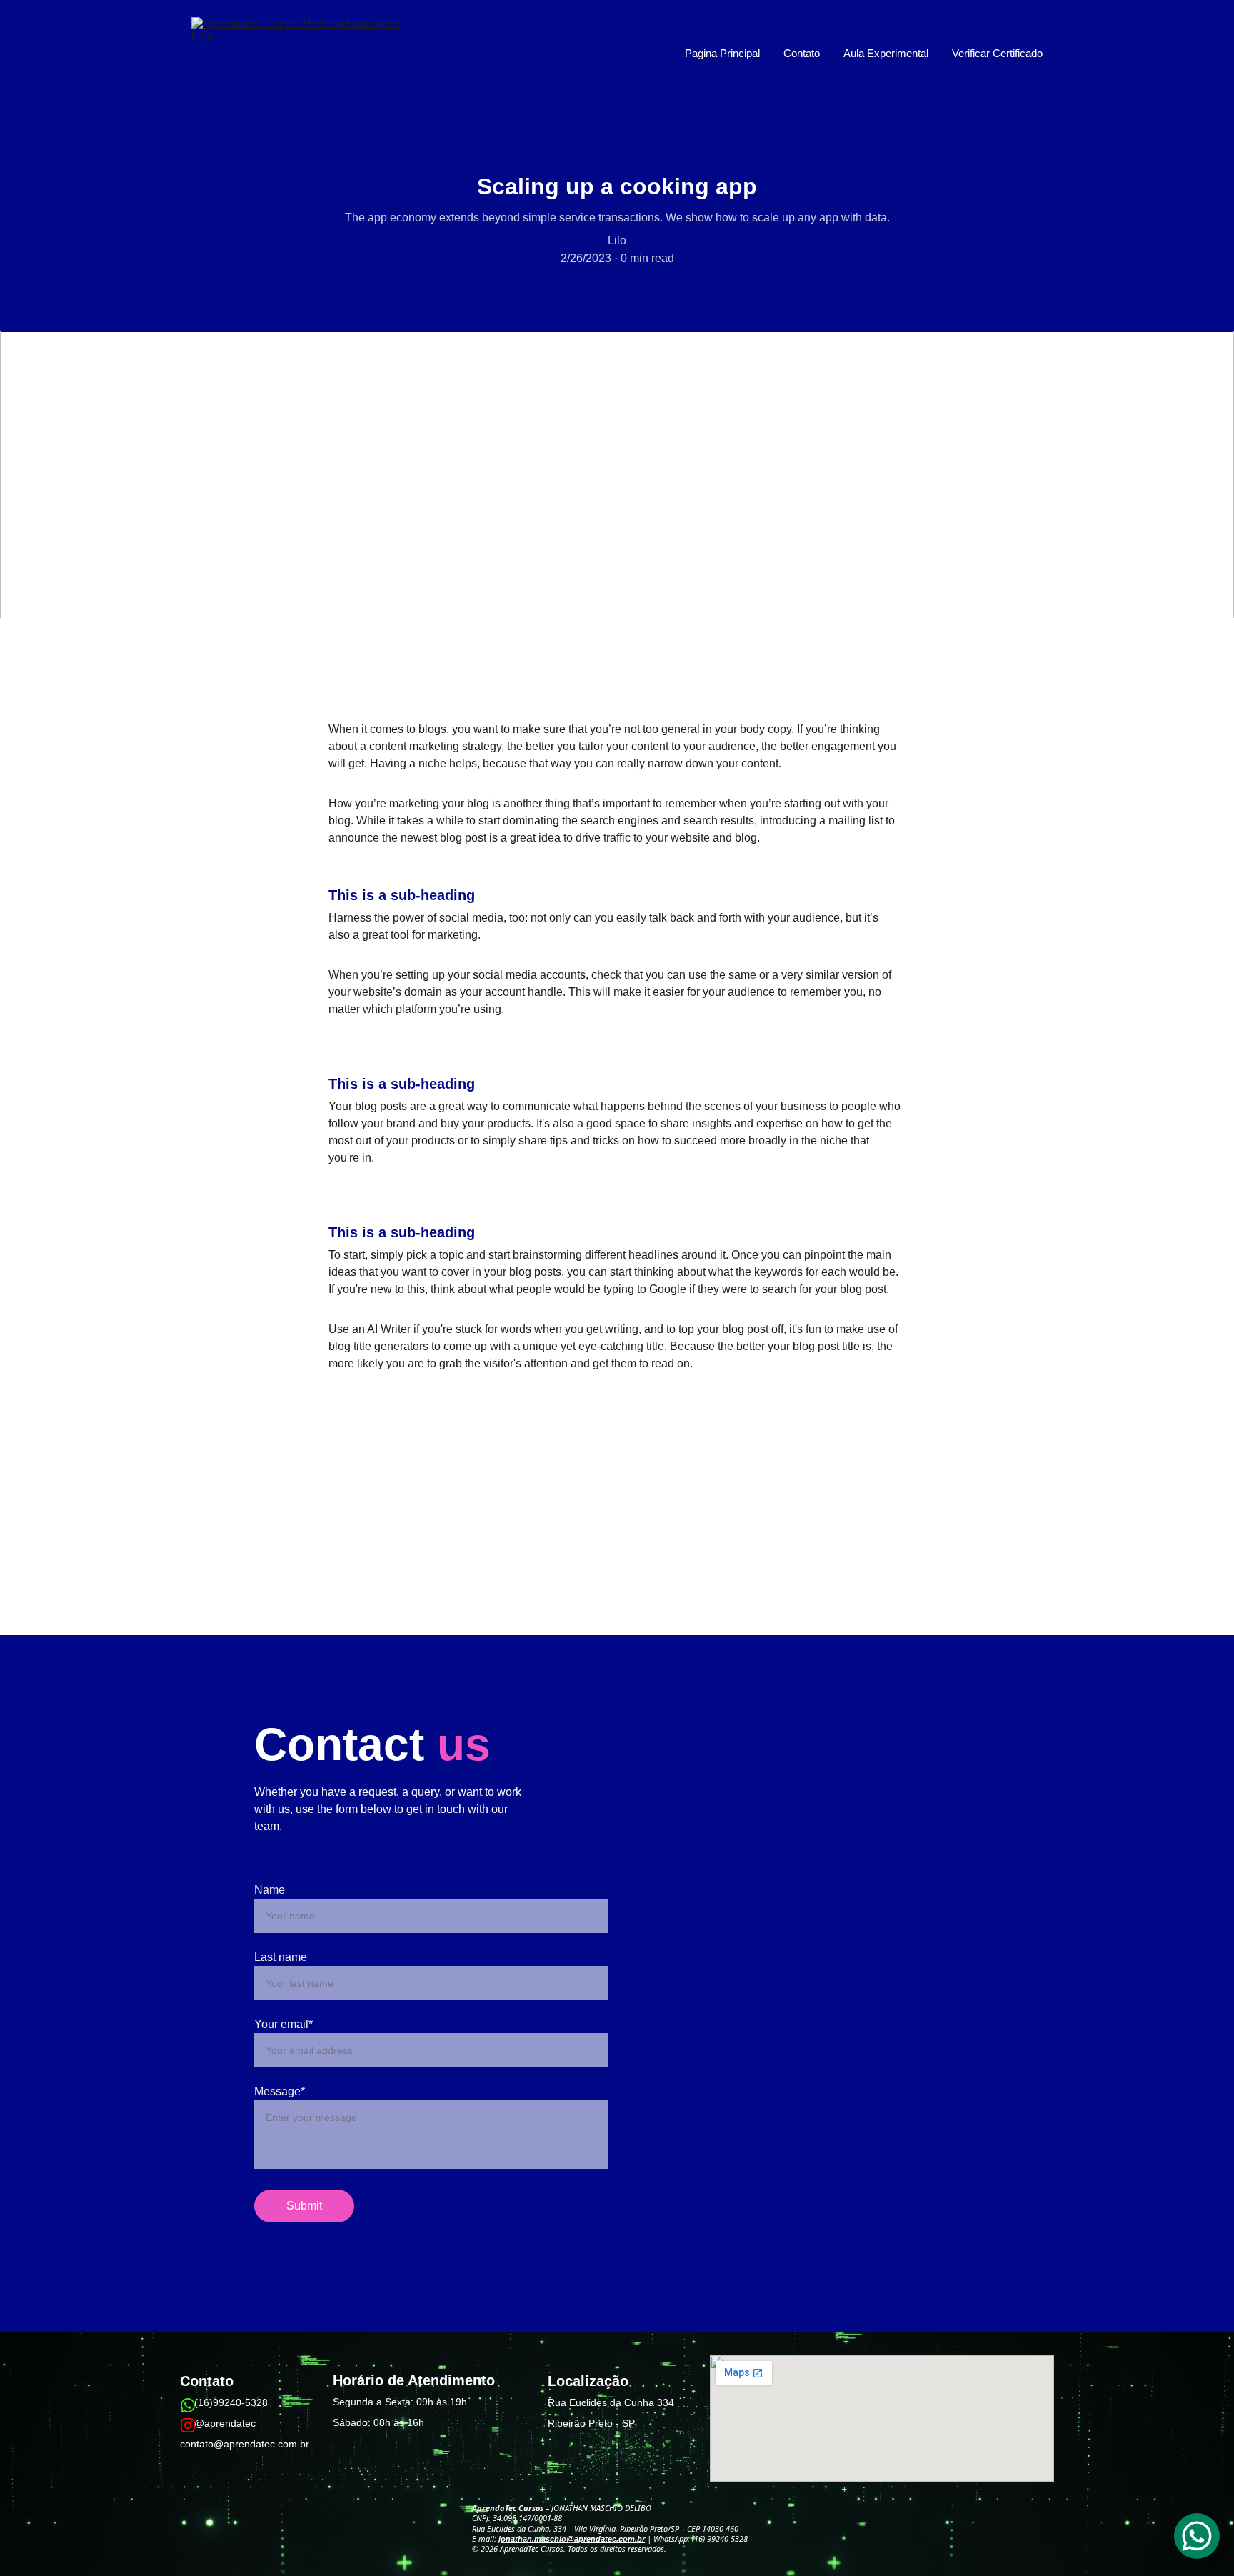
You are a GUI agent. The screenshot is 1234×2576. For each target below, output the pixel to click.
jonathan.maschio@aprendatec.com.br (572, 2539)
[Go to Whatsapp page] (188, 2405)
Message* (280, 2091)
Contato (802, 53)
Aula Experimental (886, 53)
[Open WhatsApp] (1197, 2536)
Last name (281, 1957)
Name (270, 1890)
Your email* (284, 2024)
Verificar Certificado (997, 53)
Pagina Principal (722, 53)
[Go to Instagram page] (188, 2425)
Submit (304, 2206)
